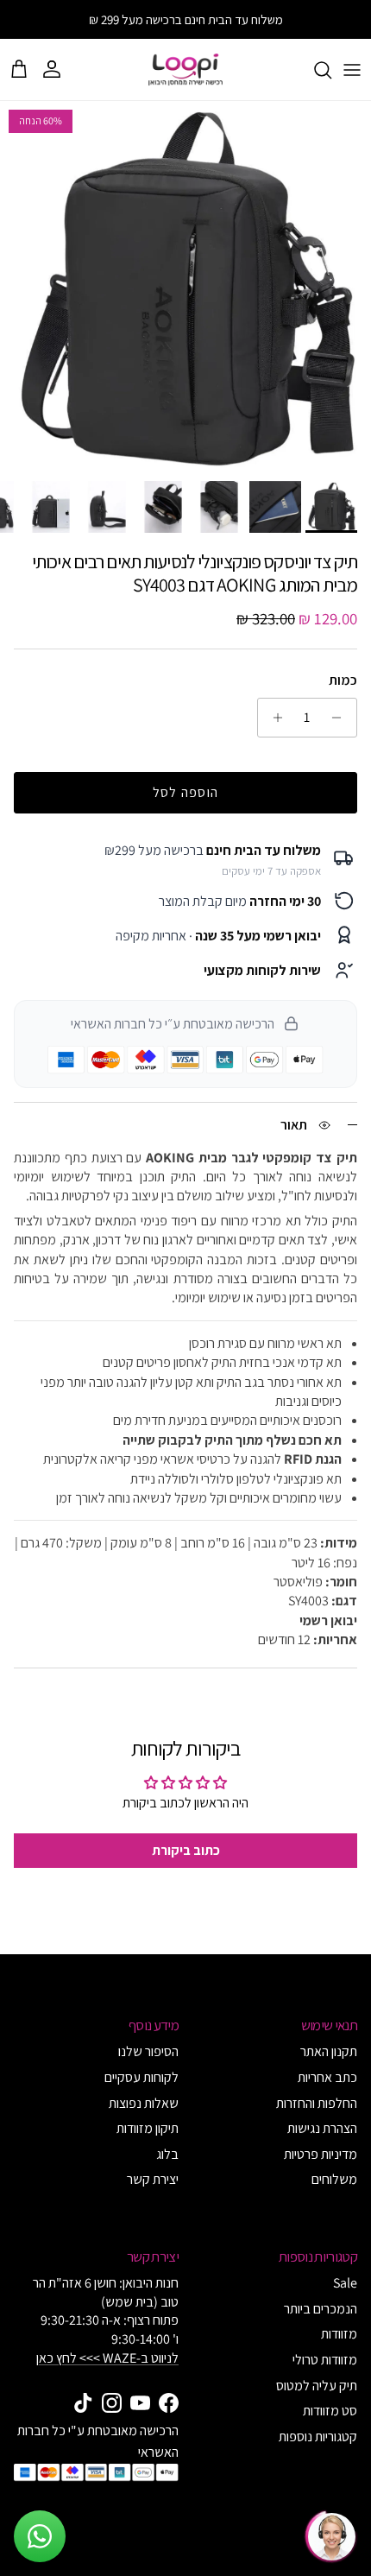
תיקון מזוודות (148, 2128)
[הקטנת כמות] (341, 718)
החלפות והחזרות (317, 2103)
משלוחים (334, 2179)
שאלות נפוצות (144, 2103)
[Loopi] (185, 70)
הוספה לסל (186, 792)
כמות (343, 680)
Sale (345, 2283)
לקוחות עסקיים (141, 2077)
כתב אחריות (327, 2077)
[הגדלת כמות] (273, 718)
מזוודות (339, 2334)
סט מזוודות (330, 2411)
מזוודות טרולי (325, 2360)
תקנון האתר (329, 2051)
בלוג (167, 2154)
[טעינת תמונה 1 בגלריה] (185, 287)
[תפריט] (352, 70)
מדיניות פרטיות (321, 2154)
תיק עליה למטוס (317, 2386)
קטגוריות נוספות (318, 2437)
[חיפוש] (314, 70)
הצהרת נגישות (322, 2128)
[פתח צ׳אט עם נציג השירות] (331, 2536)
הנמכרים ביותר (321, 2309)
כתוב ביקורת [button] (186, 1850)
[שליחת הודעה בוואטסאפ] (40, 2536)
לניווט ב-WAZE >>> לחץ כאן (107, 2358)
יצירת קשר (153, 2179)
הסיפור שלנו (148, 2051)
